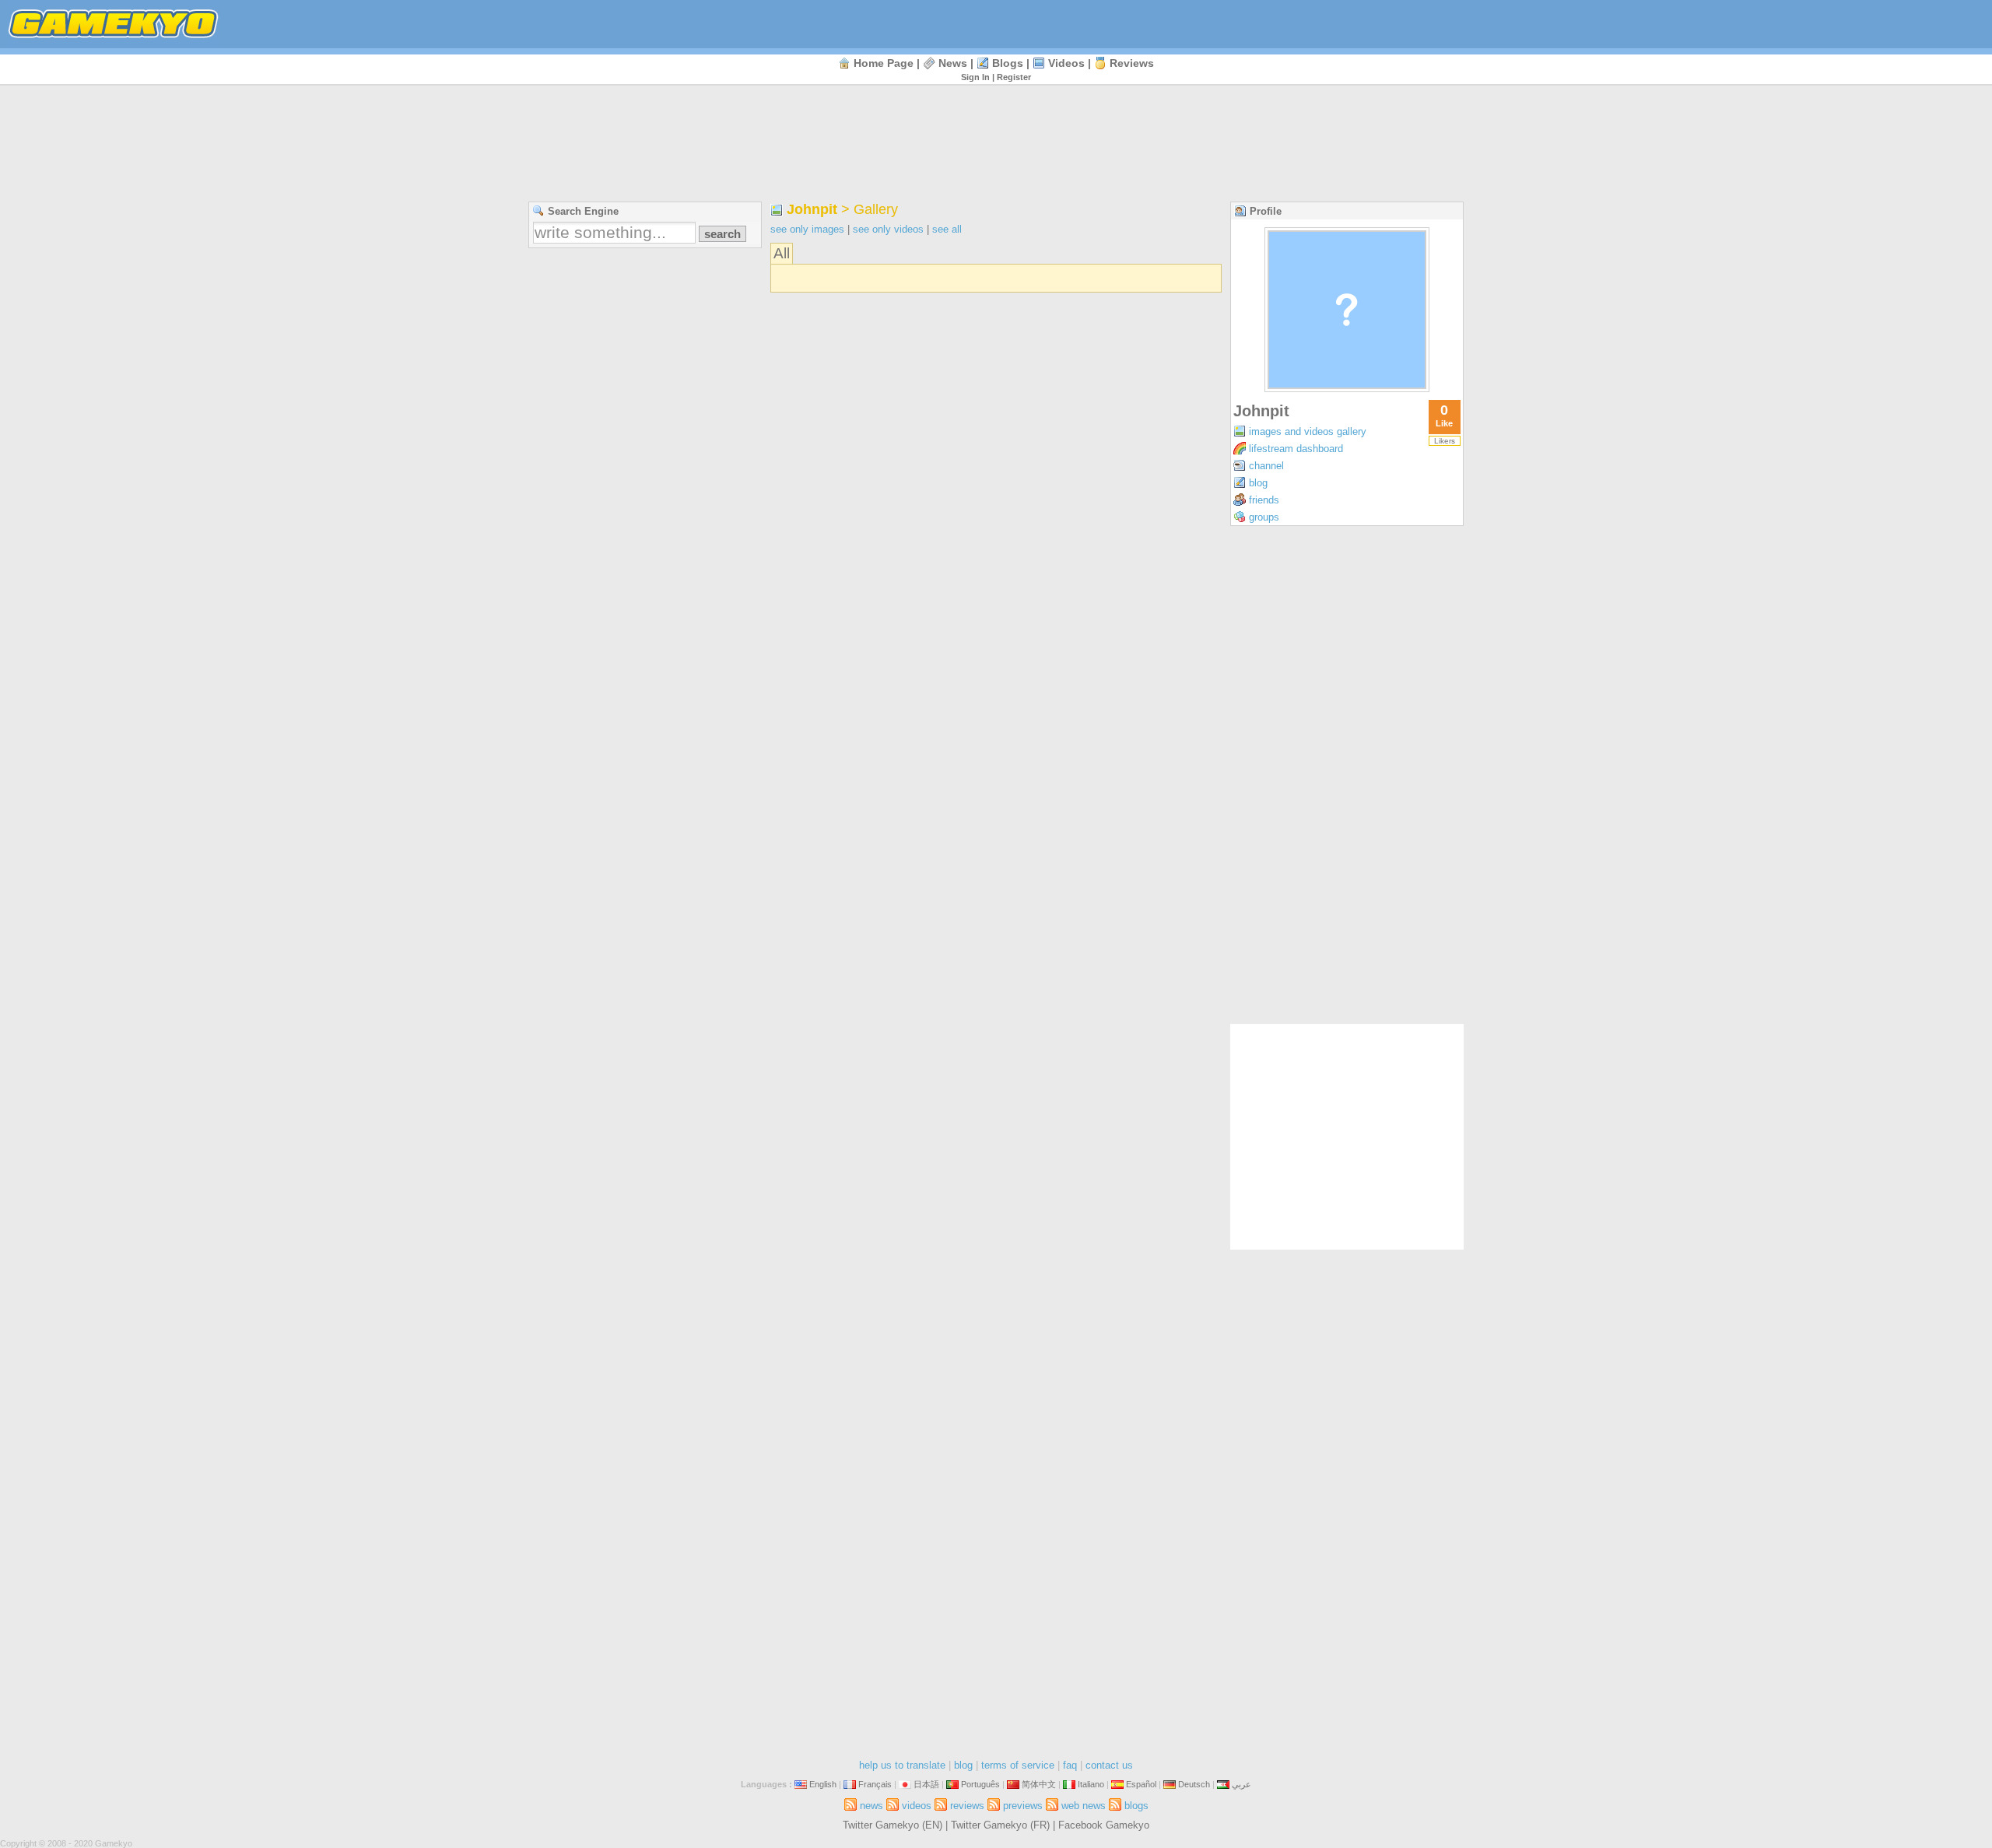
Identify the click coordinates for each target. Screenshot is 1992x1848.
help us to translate (902, 1765)
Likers (1445, 441)
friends (1264, 500)
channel (1266, 466)
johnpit (812, 209)
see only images (807, 229)
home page (884, 63)
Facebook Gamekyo (1104, 1825)
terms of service (1018, 1765)
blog (1258, 483)
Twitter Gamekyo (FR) (1000, 1825)
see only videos (888, 229)
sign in (975, 77)
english (823, 1784)
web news (1084, 1806)
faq (1070, 1765)
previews (1023, 1806)
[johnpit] (1347, 388)
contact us (1109, 1765)
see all (947, 229)
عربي (1241, 1784)
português (980, 1784)
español (1141, 1784)
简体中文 (1039, 1784)
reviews (1132, 63)
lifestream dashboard (1296, 449)
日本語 (926, 1784)
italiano (1091, 1784)
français (875, 1784)
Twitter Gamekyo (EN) (893, 1825)
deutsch (1194, 1784)
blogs (1008, 63)
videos (1066, 63)
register (1014, 77)
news (953, 63)
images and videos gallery (1308, 431)
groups (1264, 517)
